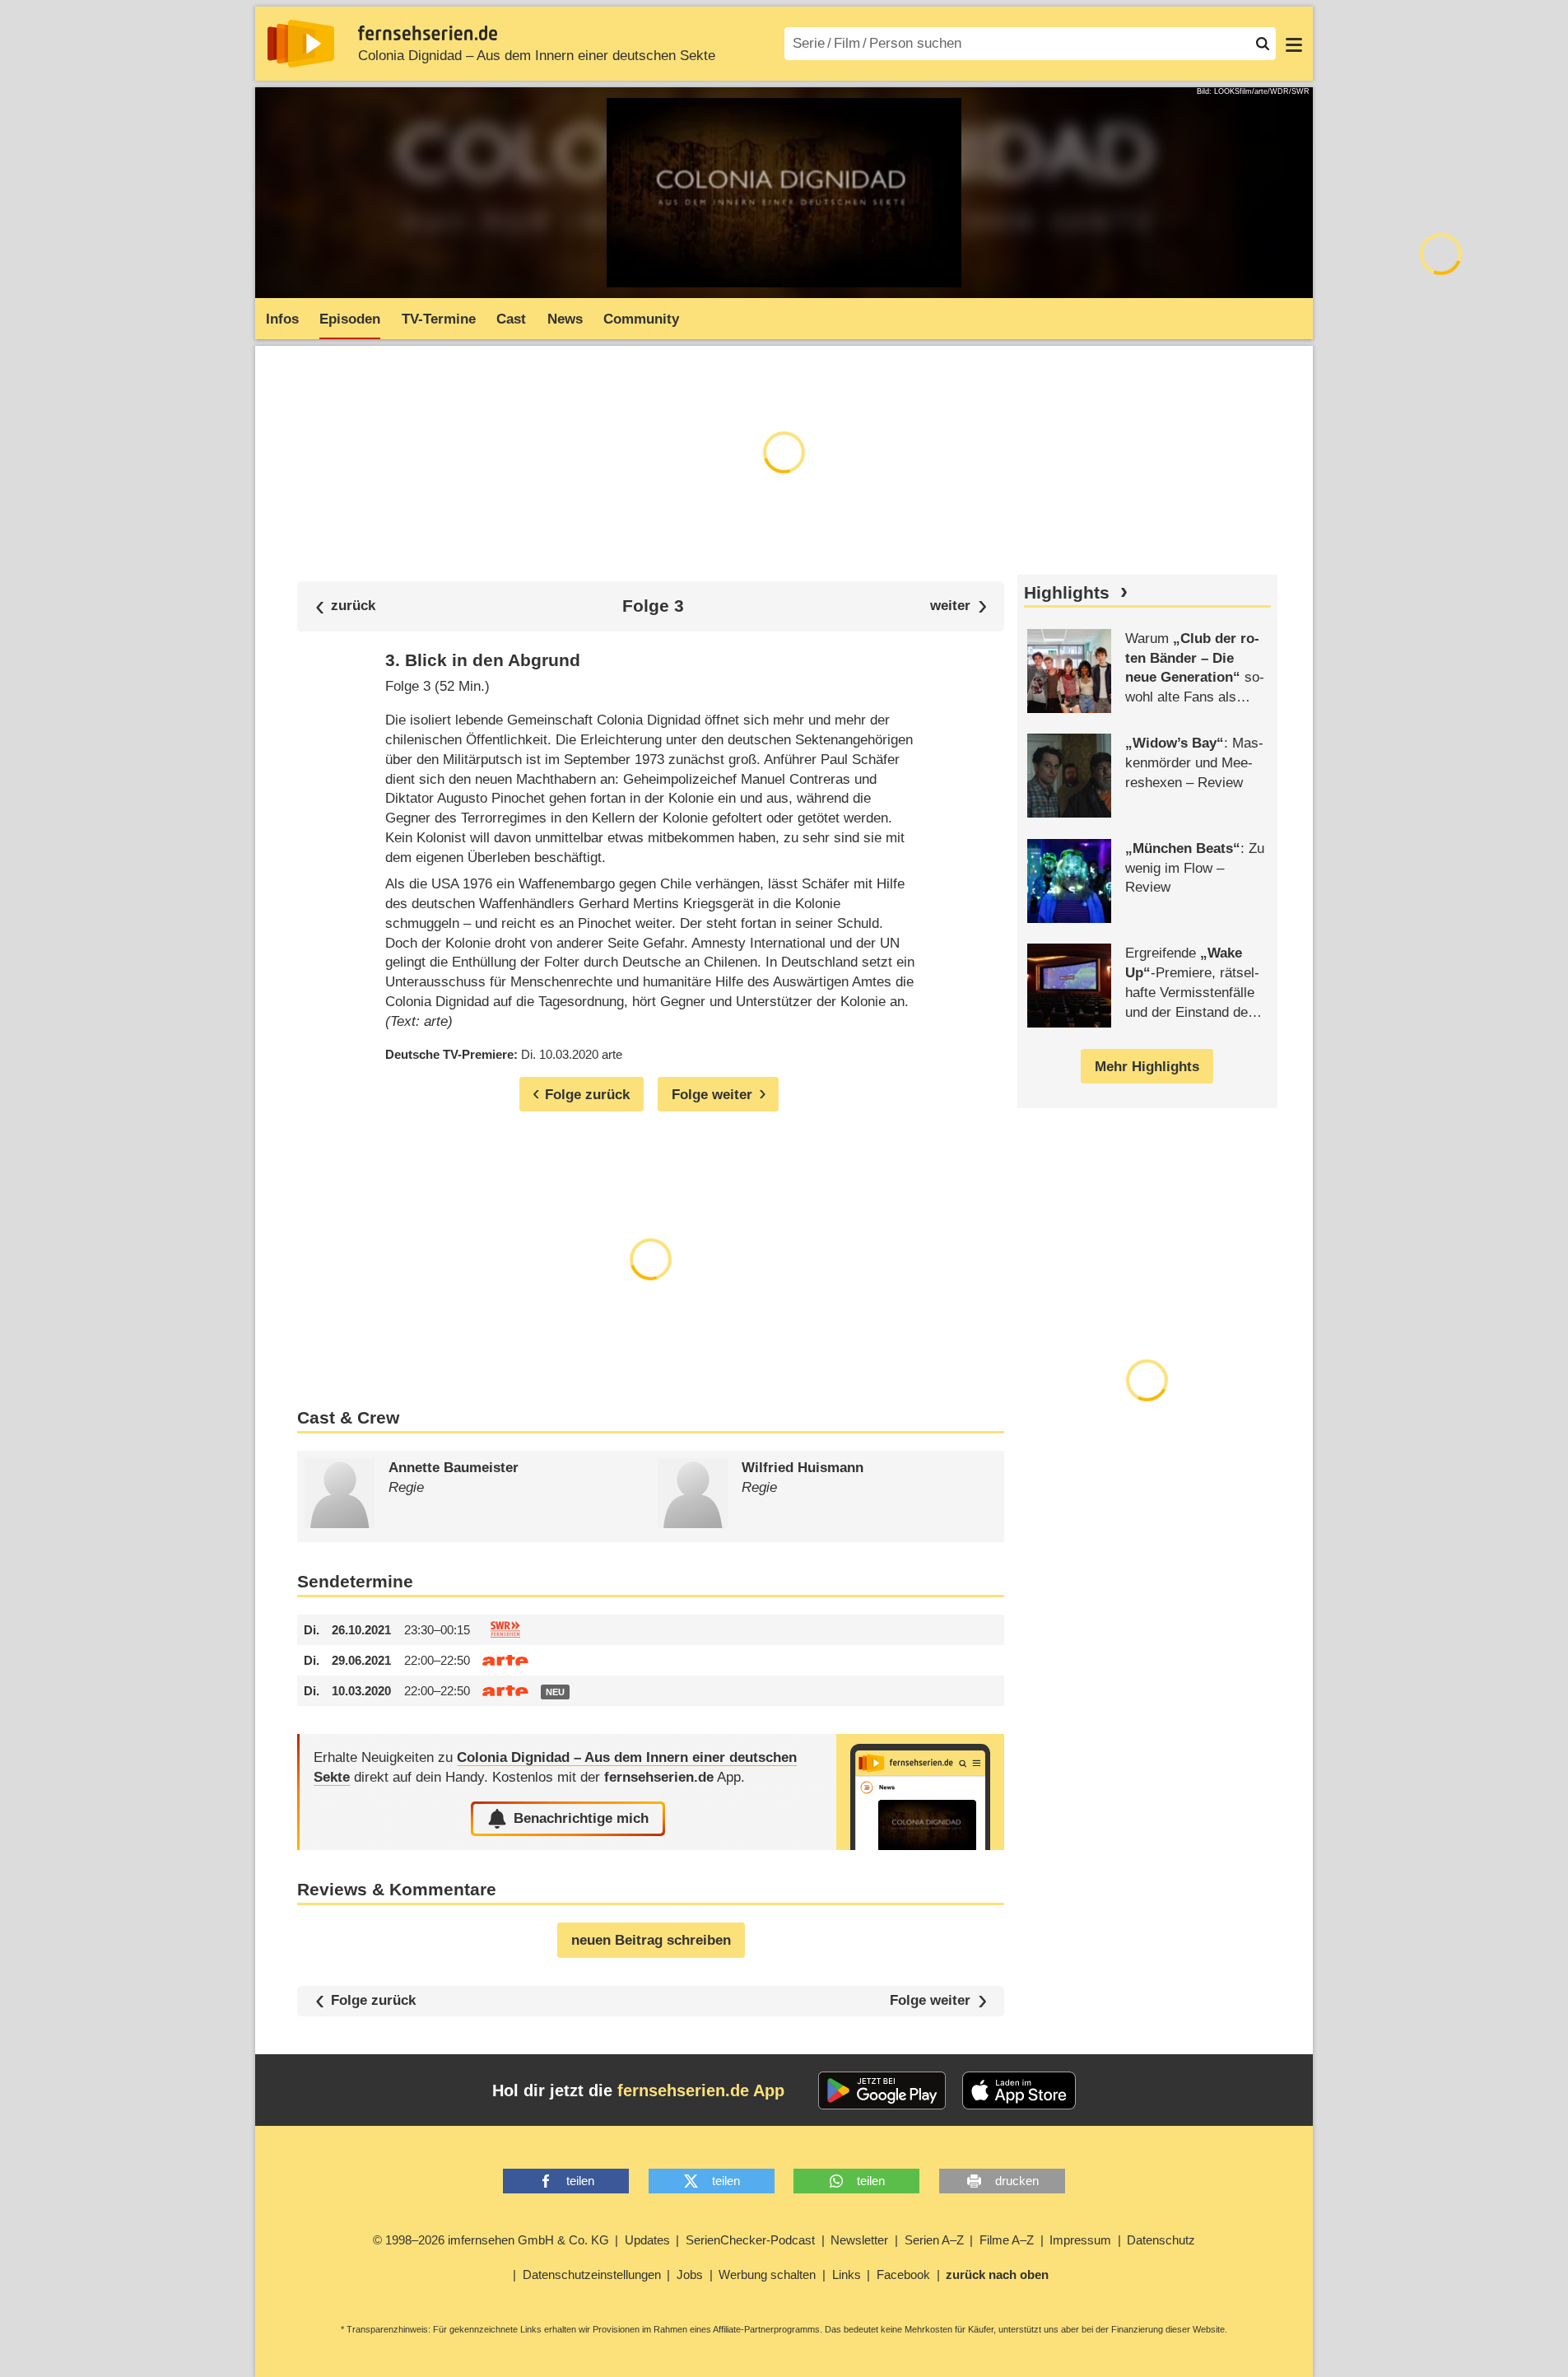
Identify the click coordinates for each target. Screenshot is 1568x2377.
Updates (647, 2240)
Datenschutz (1161, 2240)
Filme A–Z (1007, 2240)
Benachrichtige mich (581, 1818)
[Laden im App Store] (1019, 2090)
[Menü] (1294, 44)
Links (847, 2274)
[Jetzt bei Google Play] (882, 2090)
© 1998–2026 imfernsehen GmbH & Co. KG (491, 2240)
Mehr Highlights (1147, 1067)
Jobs (690, 2274)
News (565, 319)
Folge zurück (373, 2000)
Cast (511, 319)
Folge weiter (930, 2001)
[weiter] (958, 606)
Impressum (1080, 2240)
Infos (282, 319)
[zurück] (346, 606)
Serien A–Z (934, 2240)
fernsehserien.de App (701, 2090)
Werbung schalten (767, 2274)
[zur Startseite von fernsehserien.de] (301, 44)
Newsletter (859, 2240)
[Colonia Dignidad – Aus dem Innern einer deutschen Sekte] (920, 1792)
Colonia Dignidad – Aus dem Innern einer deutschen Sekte (537, 56)
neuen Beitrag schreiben (651, 1940)
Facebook (903, 2274)
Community (641, 319)
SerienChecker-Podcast (750, 2240)
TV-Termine (439, 319)
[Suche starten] (1263, 44)
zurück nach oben (997, 2274)
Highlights (1067, 593)
